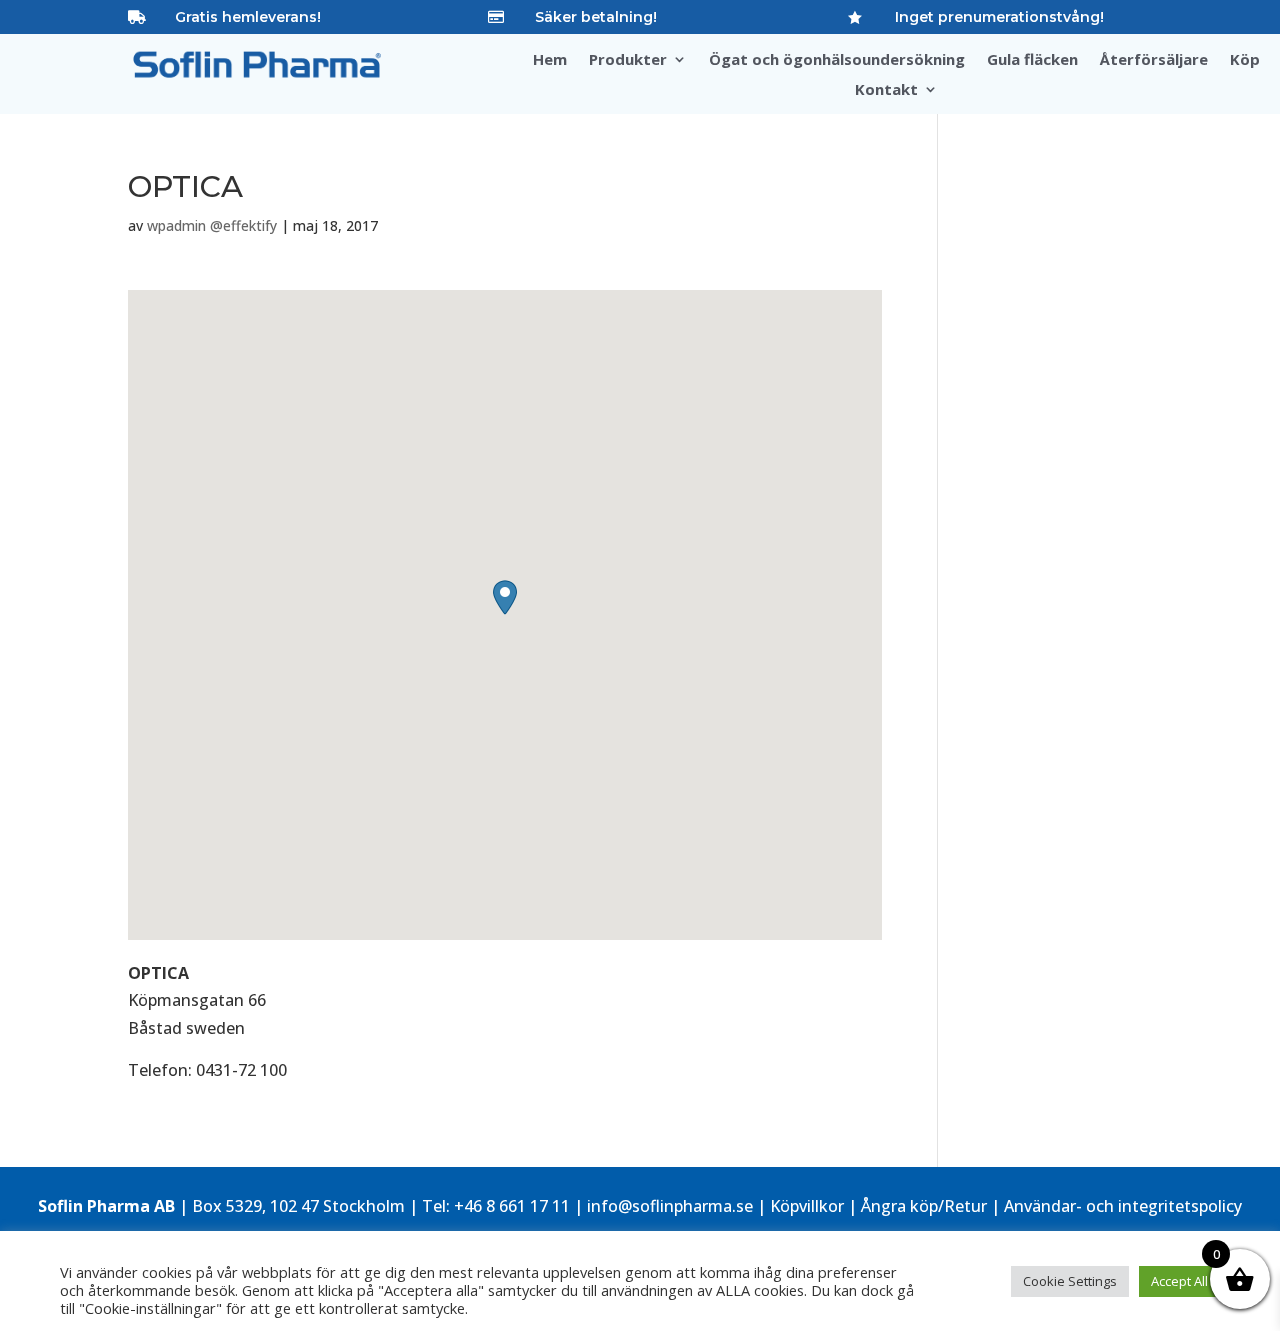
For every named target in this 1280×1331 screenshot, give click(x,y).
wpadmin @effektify (212, 225)
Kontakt (886, 90)
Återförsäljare (1154, 60)
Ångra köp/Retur (924, 1206)
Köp (1245, 60)
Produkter (628, 60)
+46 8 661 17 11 (512, 1206)
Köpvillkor (807, 1206)
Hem (550, 60)
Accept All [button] (1179, 1281)
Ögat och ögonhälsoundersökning (837, 60)
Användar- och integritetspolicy (1123, 1206)
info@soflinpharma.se (670, 1206)
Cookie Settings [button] (1070, 1281)
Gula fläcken (1032, 60)
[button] (505, 597)
